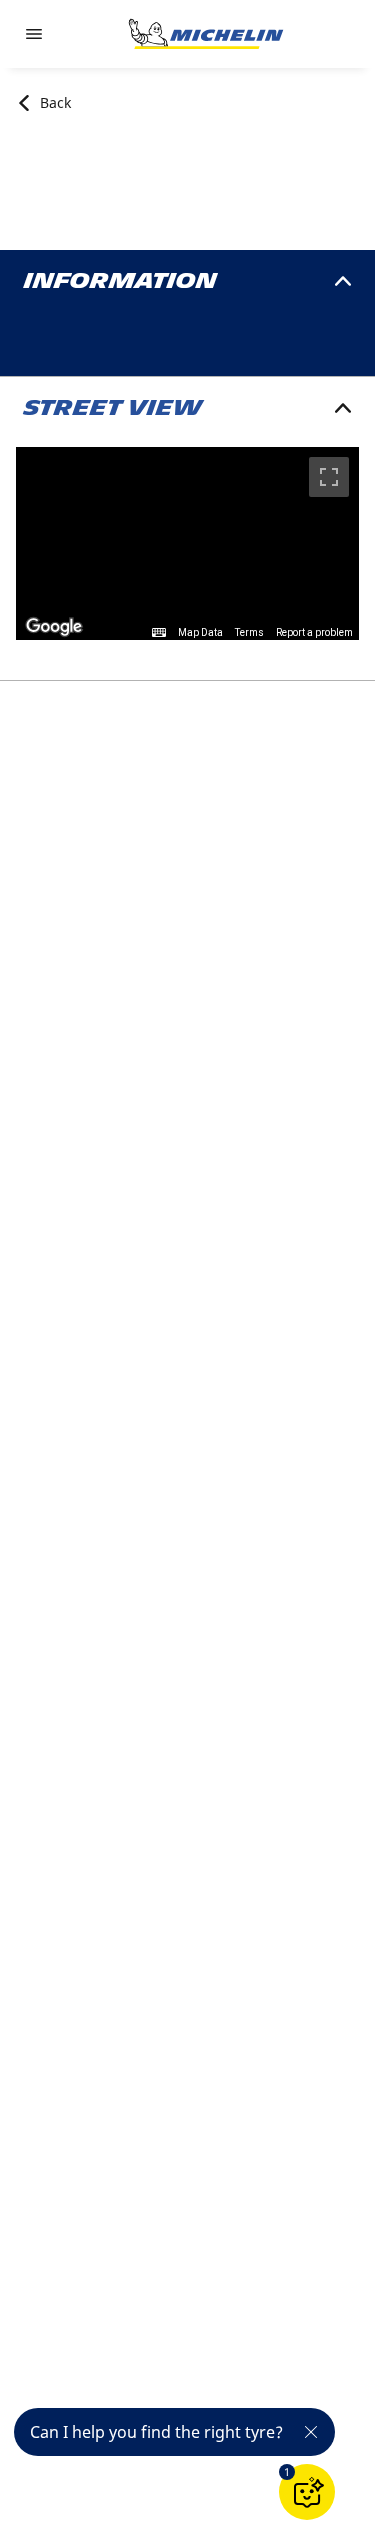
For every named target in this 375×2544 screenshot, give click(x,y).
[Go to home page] (206, 34)
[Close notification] (311, 2432)
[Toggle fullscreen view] (329, 477)
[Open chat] (307, 2492)
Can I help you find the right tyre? (156, 2432)
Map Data (200, 632)
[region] (187, 543)
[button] (287, 2472)
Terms (249, 632)
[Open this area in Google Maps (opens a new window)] (54, 627)
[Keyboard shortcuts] (159, 633)
